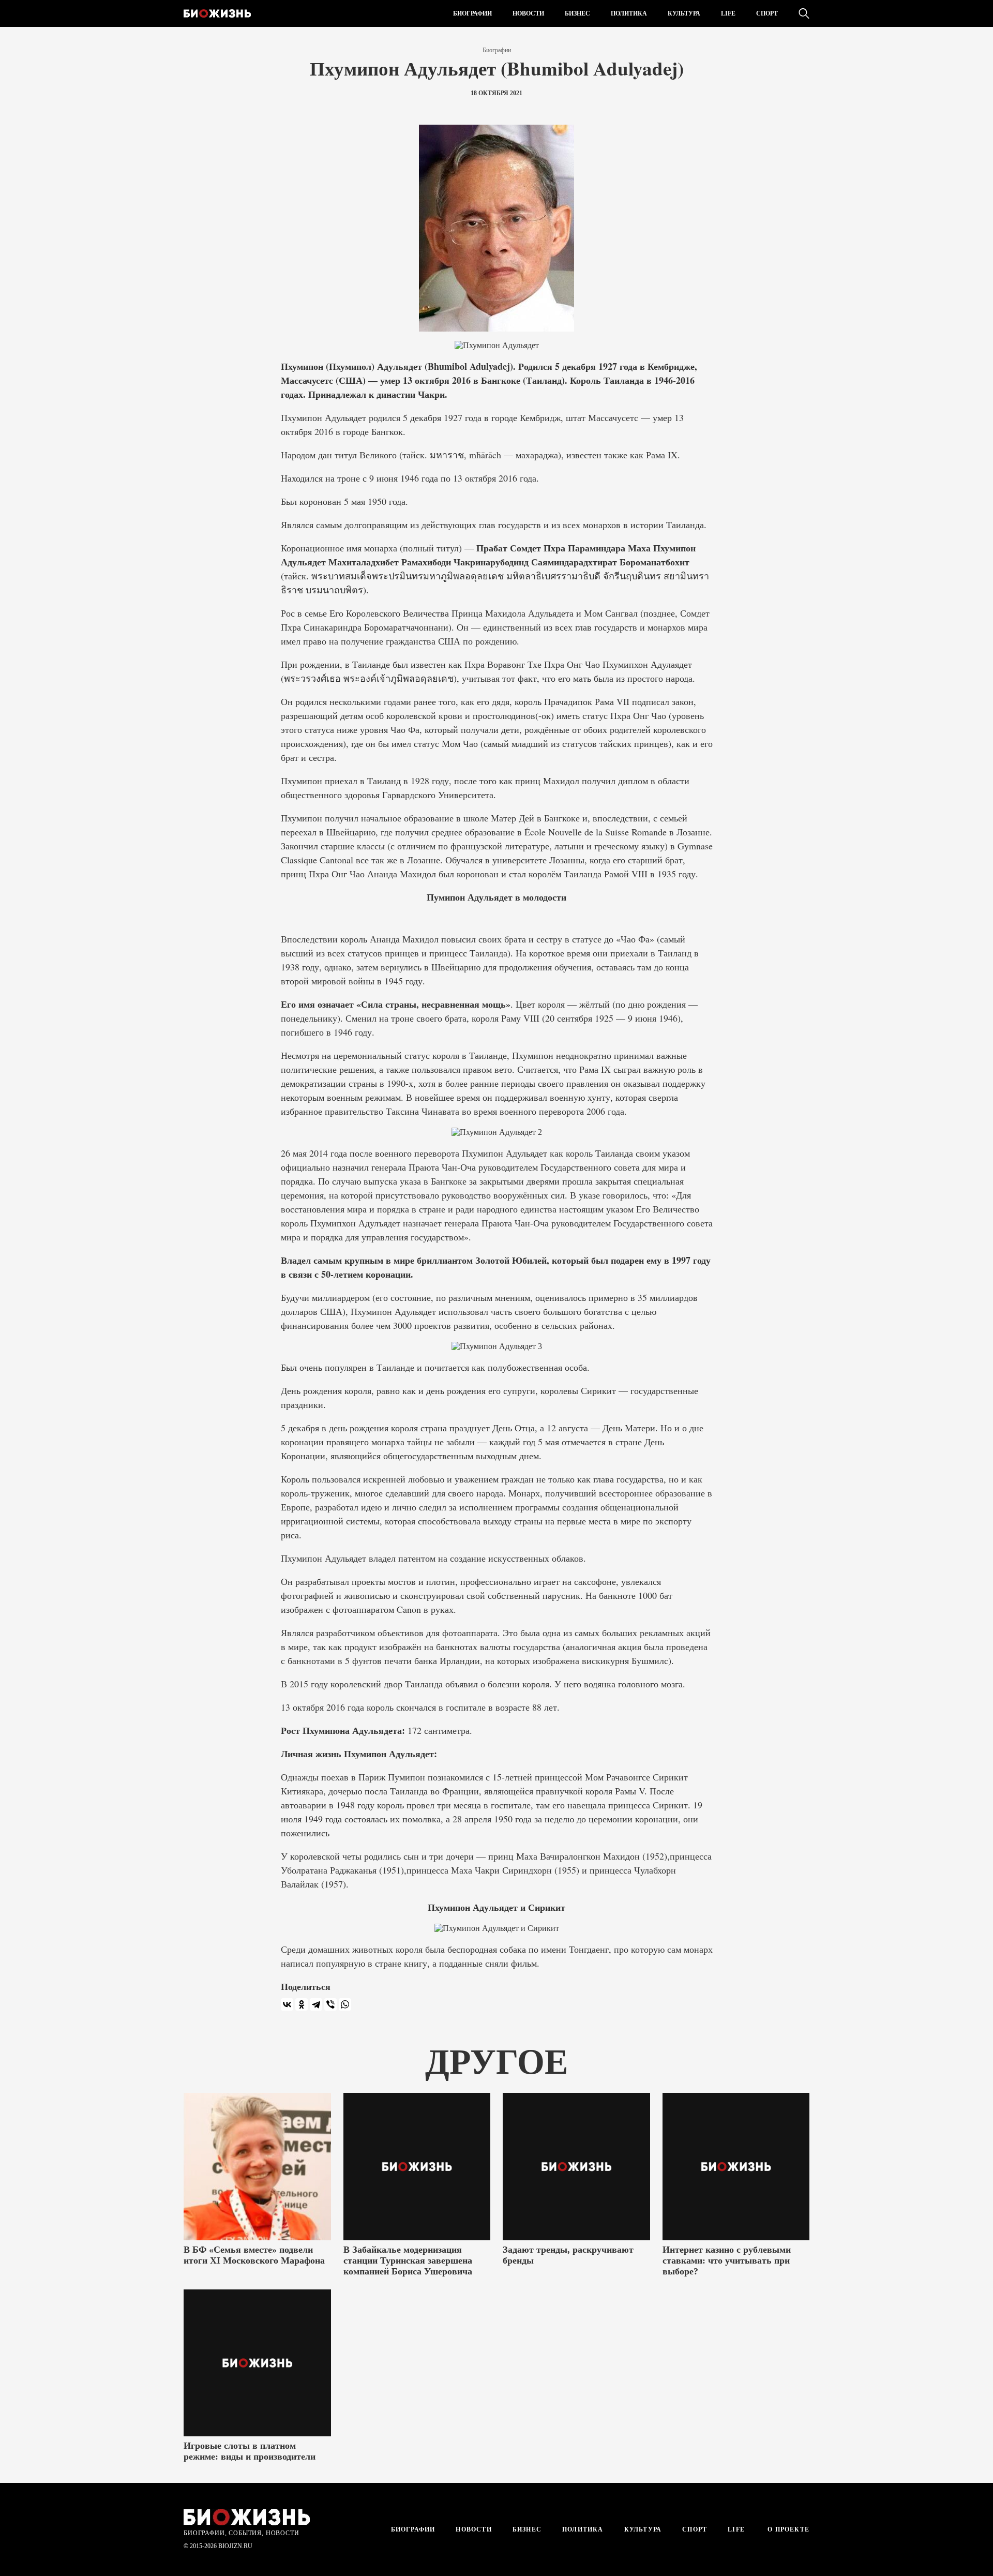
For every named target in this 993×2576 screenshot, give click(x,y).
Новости (528, 13)
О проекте (787, 2529)
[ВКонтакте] (287, 2004)
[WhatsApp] (345, 2004)
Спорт (767, 13)
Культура (684, 13)
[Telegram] (316, 2004)
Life (728, 13)
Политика (629, 13)
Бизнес (577, 13)
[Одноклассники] (302, 2004)
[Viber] (330, 2004)
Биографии (472, 13)
